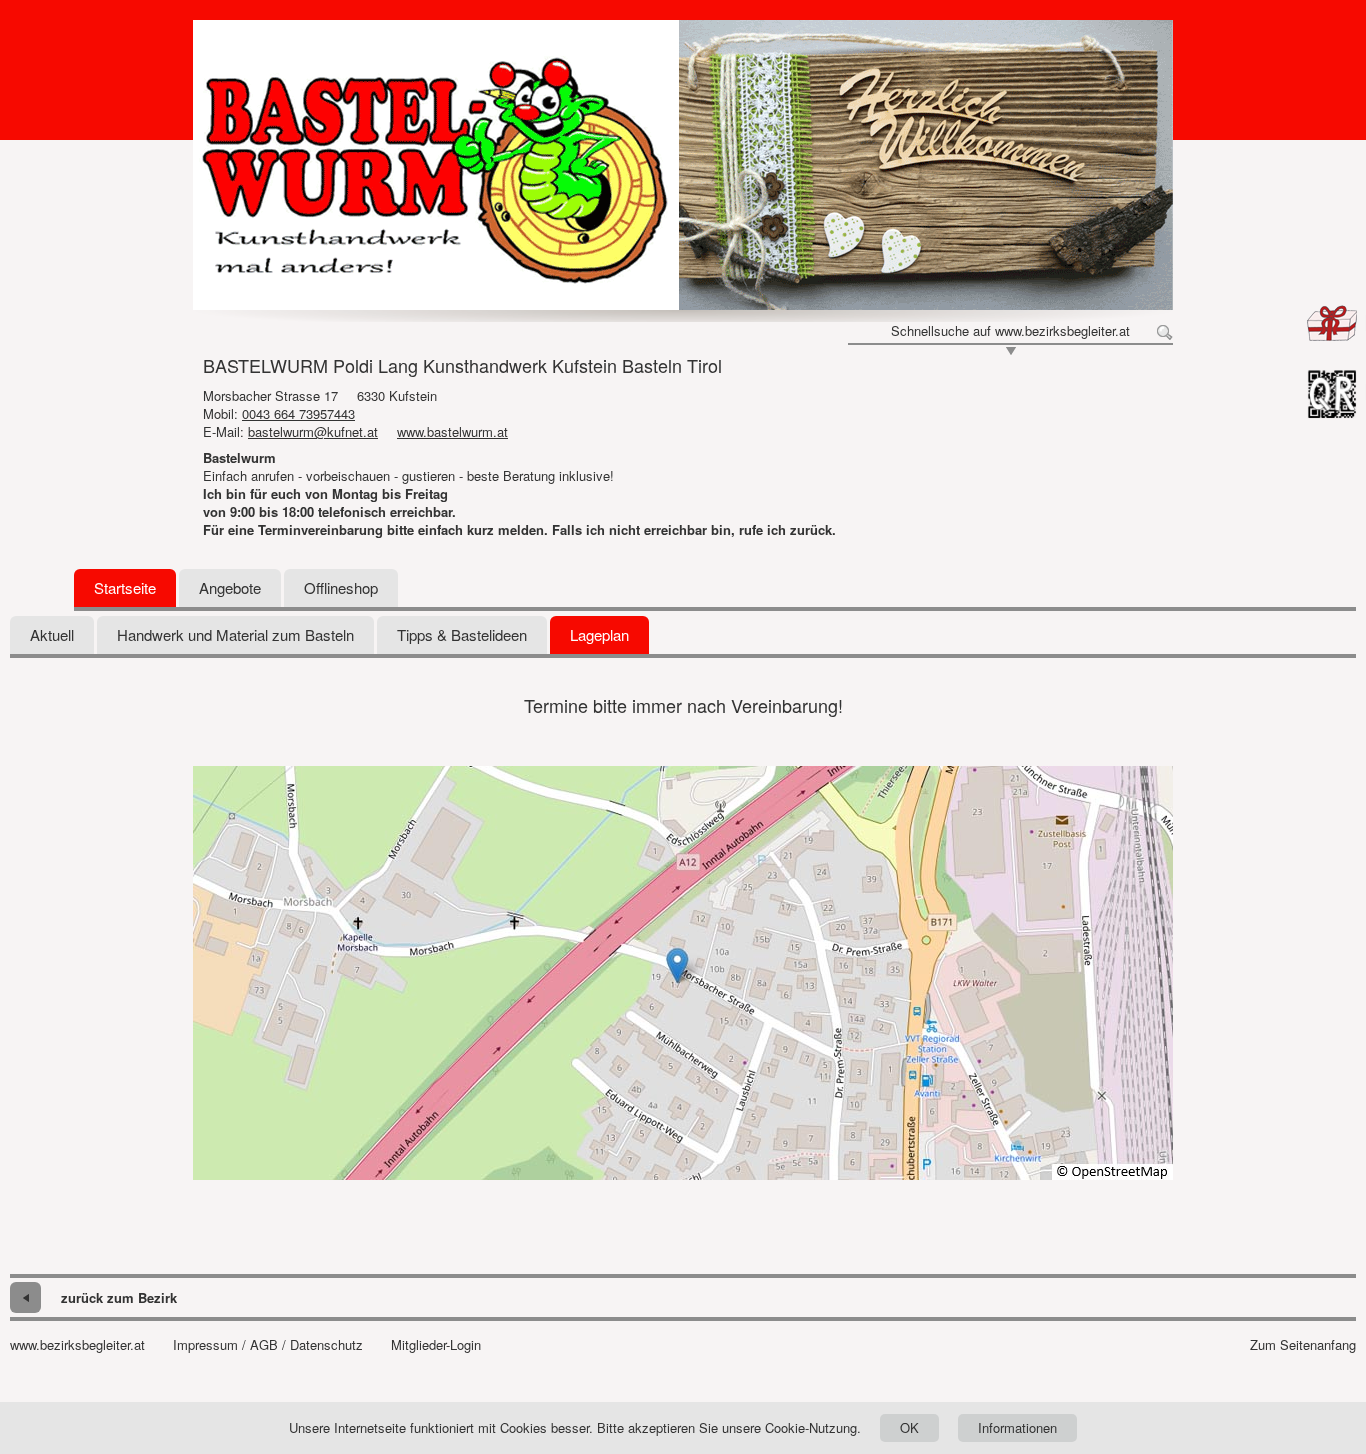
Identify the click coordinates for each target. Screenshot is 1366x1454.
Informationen (1017, 1427)
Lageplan (599, 634)
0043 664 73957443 (298, 413)
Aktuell (52, 634)
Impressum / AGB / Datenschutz (268, 1345)
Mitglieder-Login (436, 1345)
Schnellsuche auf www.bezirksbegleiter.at (1010, 331)
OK (909, 1427)
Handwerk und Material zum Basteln (235, 634)
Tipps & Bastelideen (462, 634)
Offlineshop (341, 587)
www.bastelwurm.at (452, 431)
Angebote (230, 587)
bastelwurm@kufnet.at (313, 431)
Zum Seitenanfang (1303, 1345)
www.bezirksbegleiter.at (77, 1345)
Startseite (125, 587)
